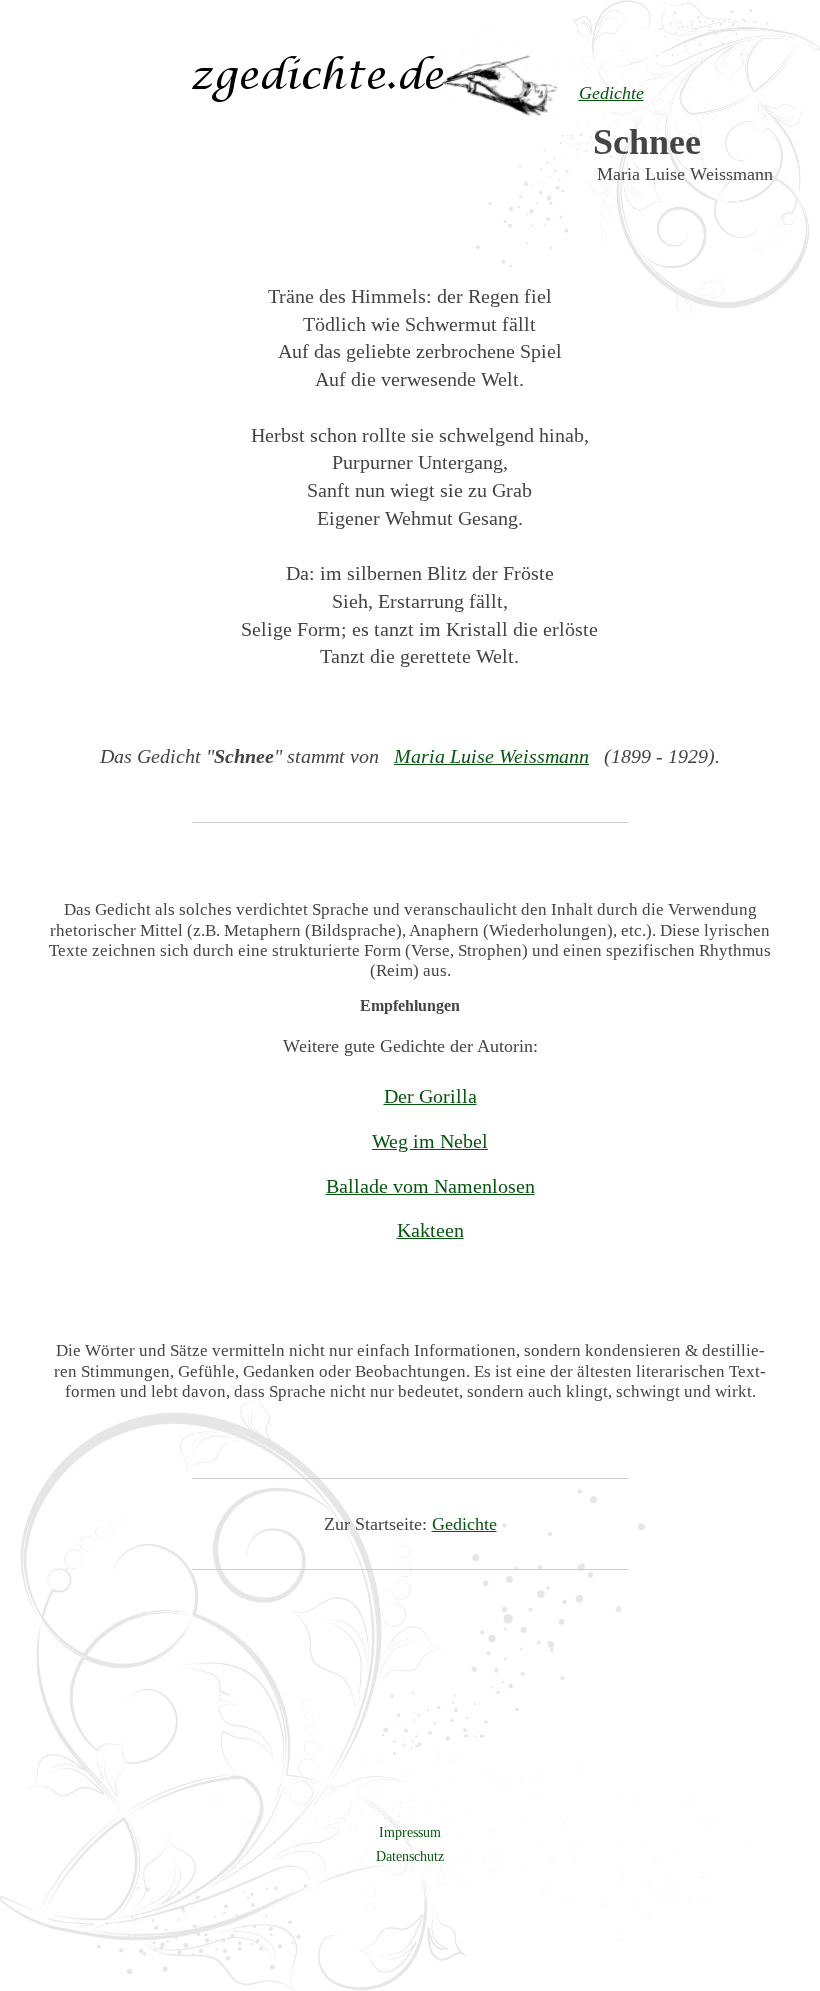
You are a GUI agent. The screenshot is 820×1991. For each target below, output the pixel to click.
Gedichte (464, 1524)
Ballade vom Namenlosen (430, 1186)
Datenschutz (410, 1856)
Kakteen (430, 1230)
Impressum (410, 1832)
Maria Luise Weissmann (491, 756)
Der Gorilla (430, 1096)
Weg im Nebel (430, 1141)
